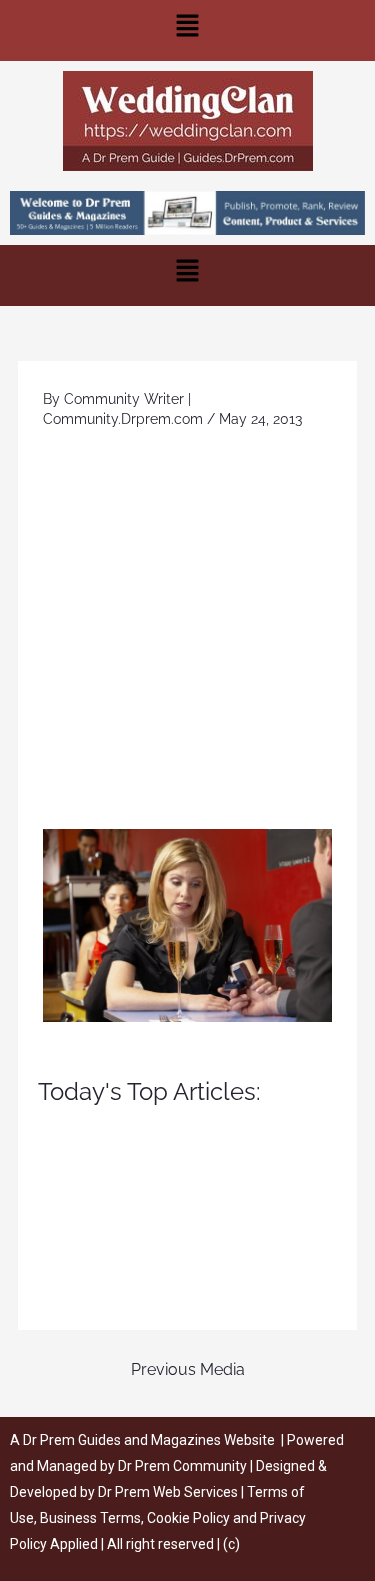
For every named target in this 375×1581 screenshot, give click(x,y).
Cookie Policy (190, 1518)
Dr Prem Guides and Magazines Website (149, 1440)
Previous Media (188, 1369)
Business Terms (90, 1518)
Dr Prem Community (182, 1466)
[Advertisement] (187, 631)
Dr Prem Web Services (168, 1492)
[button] (187, 30)
